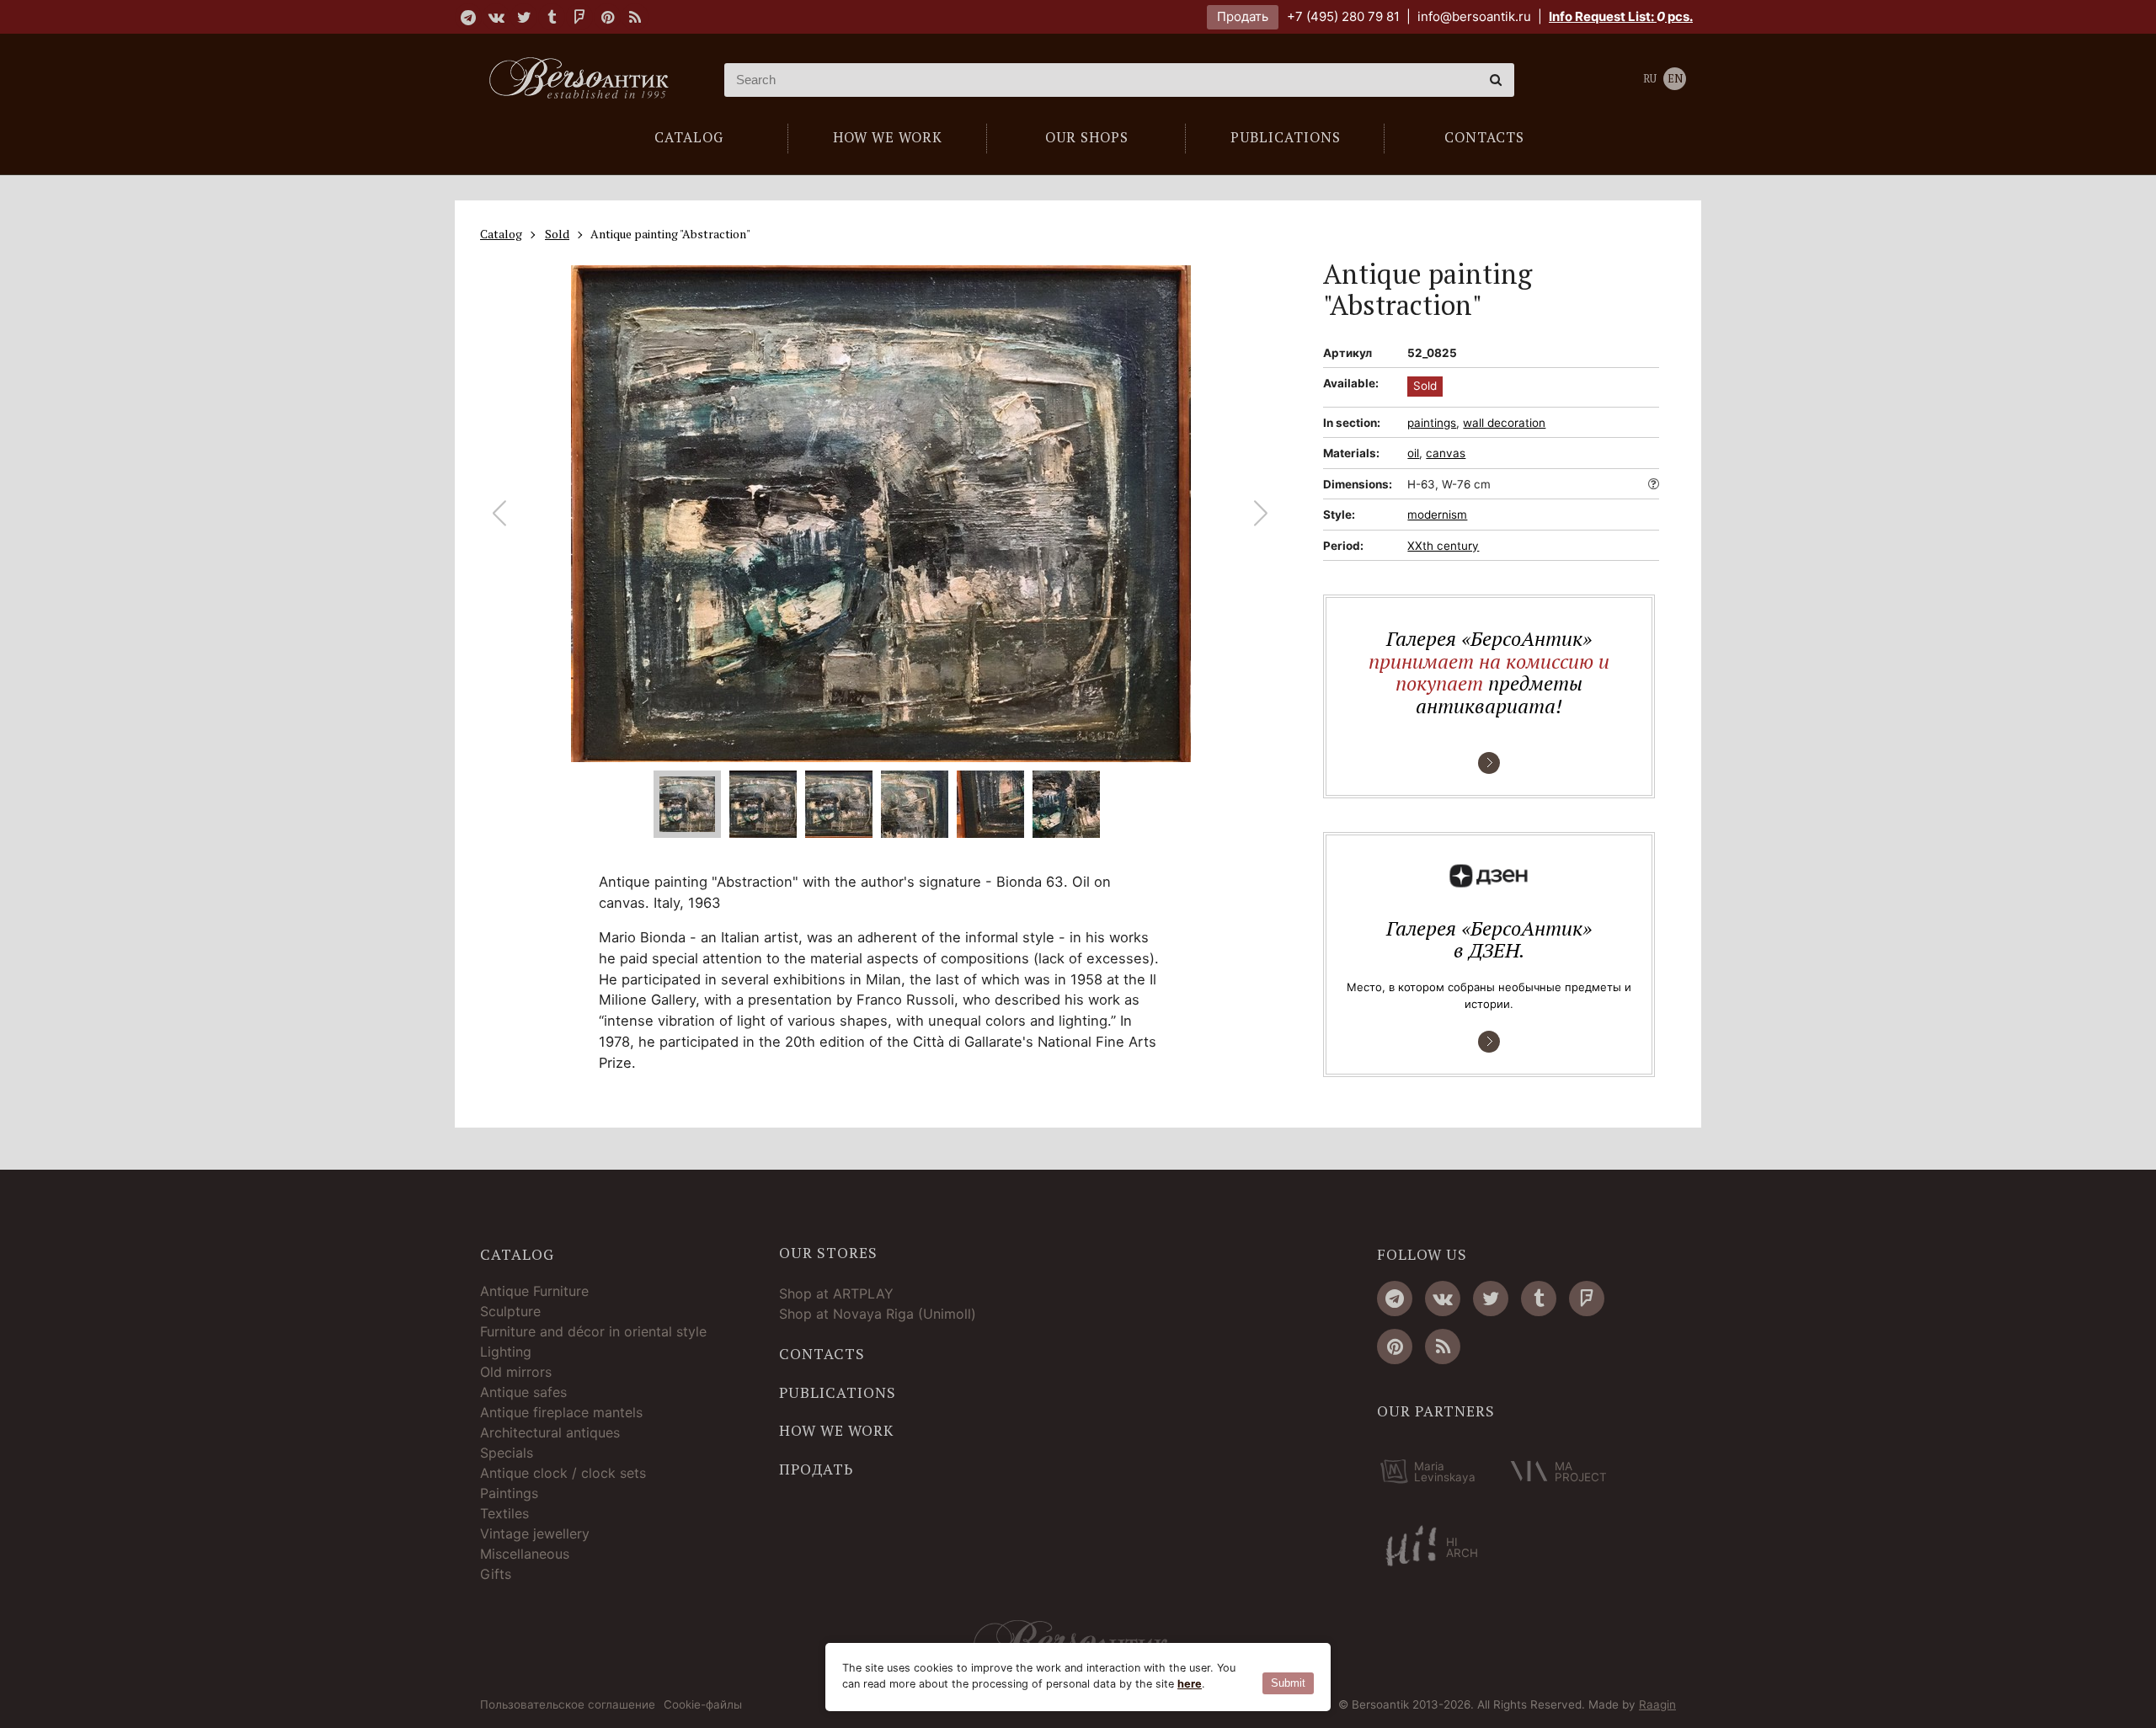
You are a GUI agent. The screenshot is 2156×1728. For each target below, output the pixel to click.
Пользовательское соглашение (568, 1705)
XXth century (1443, 546)
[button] (1261, 514)
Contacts (822, 1354)
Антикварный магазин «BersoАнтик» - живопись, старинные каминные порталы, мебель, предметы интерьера (585, 80)
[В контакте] (496, 17)
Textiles (504, 1513)
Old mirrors (516, 1372)
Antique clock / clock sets (563, 1473)
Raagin (1657, 1704)
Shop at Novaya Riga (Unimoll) (878, 1314)
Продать (1243, 16)
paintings (1432, 423)
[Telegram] (468, 17)
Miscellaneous (525, 1554)
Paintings (509, 1493)
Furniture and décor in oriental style (593, 1331)
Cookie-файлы (703, 1705)
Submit (1288, 1683)
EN (1675, 79)
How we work (836, 1431)
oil (1413, 453)
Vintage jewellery (535, 1533)
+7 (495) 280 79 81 (1343, 16)
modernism (1437, 515)
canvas (1446, 453)
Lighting (506, 1352)
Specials (507, 1453)
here (1190, 1684)
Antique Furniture (534, 1291)
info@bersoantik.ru (1474, 16)
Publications (838, 1393)
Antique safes (523, 1392)
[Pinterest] (607, 17)
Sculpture (510, 1311)
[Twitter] (524, 17)
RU (1650, 79)
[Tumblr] (552, 17)
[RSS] (635, 17)
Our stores (828, 1253)
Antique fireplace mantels (561, 1412)
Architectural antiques (550, 1432)
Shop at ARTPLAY (836, 1293)
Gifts (496, 1574)
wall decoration (1504, 423)
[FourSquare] (579, 17)
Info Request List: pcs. (1621, 16)
